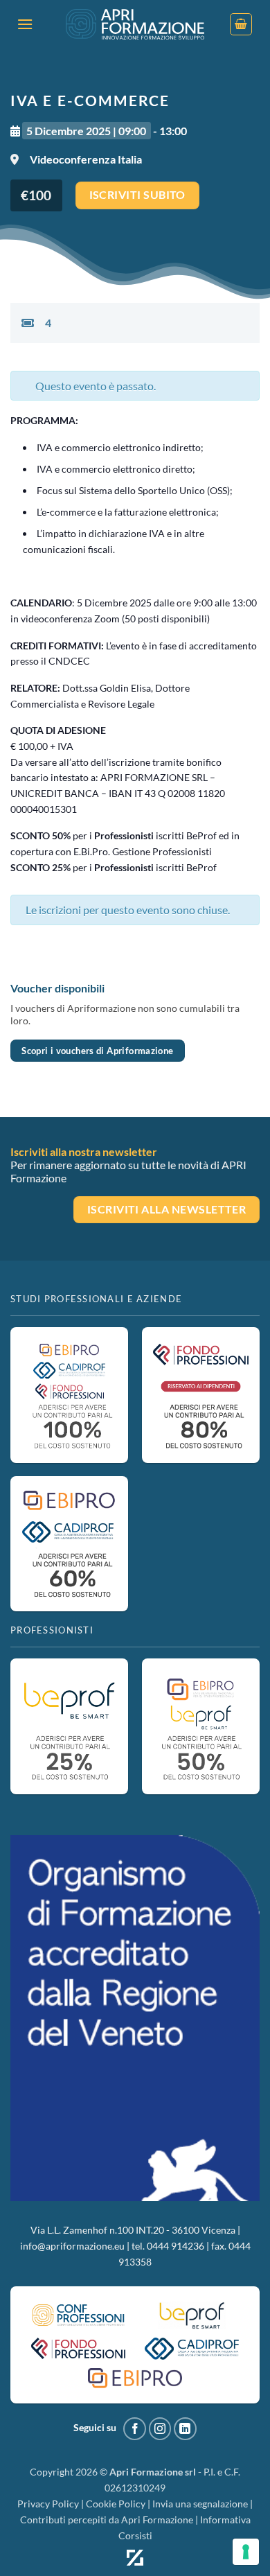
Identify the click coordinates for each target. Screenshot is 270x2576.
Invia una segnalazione (200, 2504)
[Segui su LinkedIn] (185, 2429)
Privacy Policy (48, 2504)
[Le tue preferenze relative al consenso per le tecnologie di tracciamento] (246, 2552)
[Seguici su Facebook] (135, 2429)
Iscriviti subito (137, 195)
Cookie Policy (116, 2504)
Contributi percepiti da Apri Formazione (107, 2520)
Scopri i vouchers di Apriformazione (97, 1051)
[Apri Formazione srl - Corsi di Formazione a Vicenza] (135, 25)
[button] (25, 24)
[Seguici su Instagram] (160, 2429)
